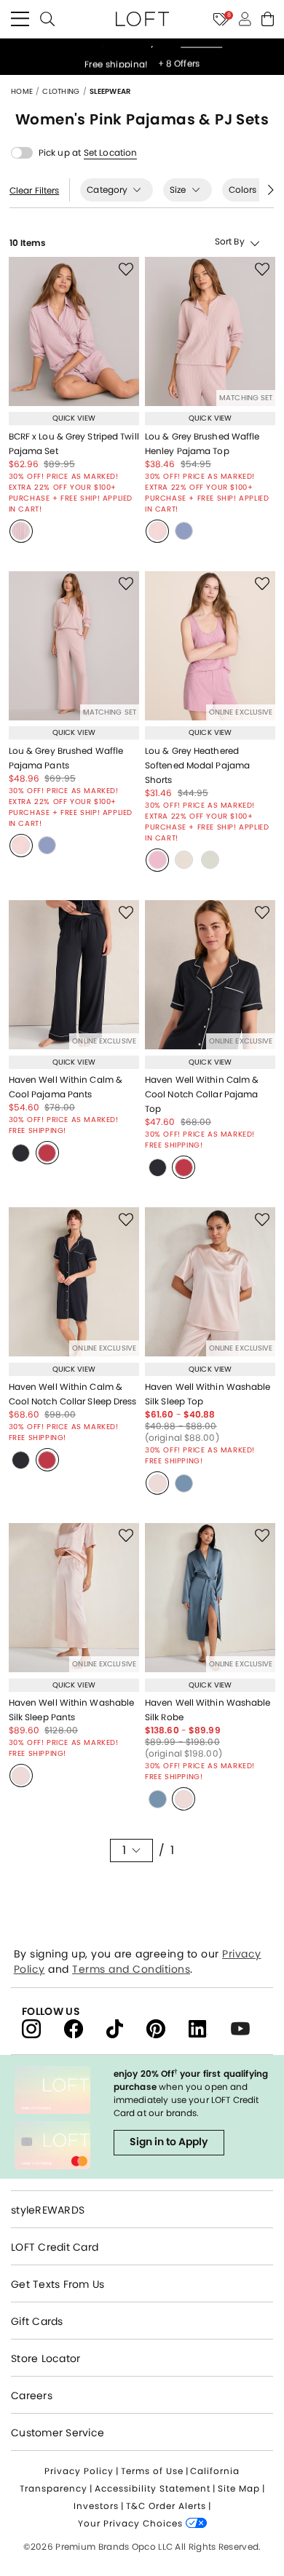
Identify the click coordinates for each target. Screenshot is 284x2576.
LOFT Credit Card (55, 2247)
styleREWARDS (48, 2210)
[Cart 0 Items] (268, 19)
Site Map (239, 2488)
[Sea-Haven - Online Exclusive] (184, 1483)
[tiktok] (126, 2028)
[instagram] (43, 2028)
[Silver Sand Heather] (184, 860)
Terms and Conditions (131, 1969)
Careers (32, 2396)
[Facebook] (85, 2028)
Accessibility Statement (153, 2488)
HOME (23, 91)
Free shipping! (118, 57)
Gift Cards (37, 2321)
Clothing (62, 91)
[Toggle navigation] (20, 19)
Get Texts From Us (58, 2284)
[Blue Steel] (184, 531)
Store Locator (46, 2358)
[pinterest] (167, 2028)
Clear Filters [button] (34, 191)
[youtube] (246, 2028)
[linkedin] (210, 2028)
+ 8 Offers (179, 57)
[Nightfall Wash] (21, 1153)
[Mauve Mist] (157, 531)
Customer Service (58, 2433)
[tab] (117, 190)
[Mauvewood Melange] (157, 860)
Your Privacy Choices (132, 2523)
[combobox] (210, 242)
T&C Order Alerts (166, 2506)
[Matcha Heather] (210, 860)
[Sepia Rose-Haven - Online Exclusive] (157, 1483)
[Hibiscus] (47, 1153)
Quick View (74, 418)
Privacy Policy (79, 2471)
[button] (110, 153)
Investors (96, 2506)
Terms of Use (152, 2471)
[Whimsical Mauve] (21, 531)
